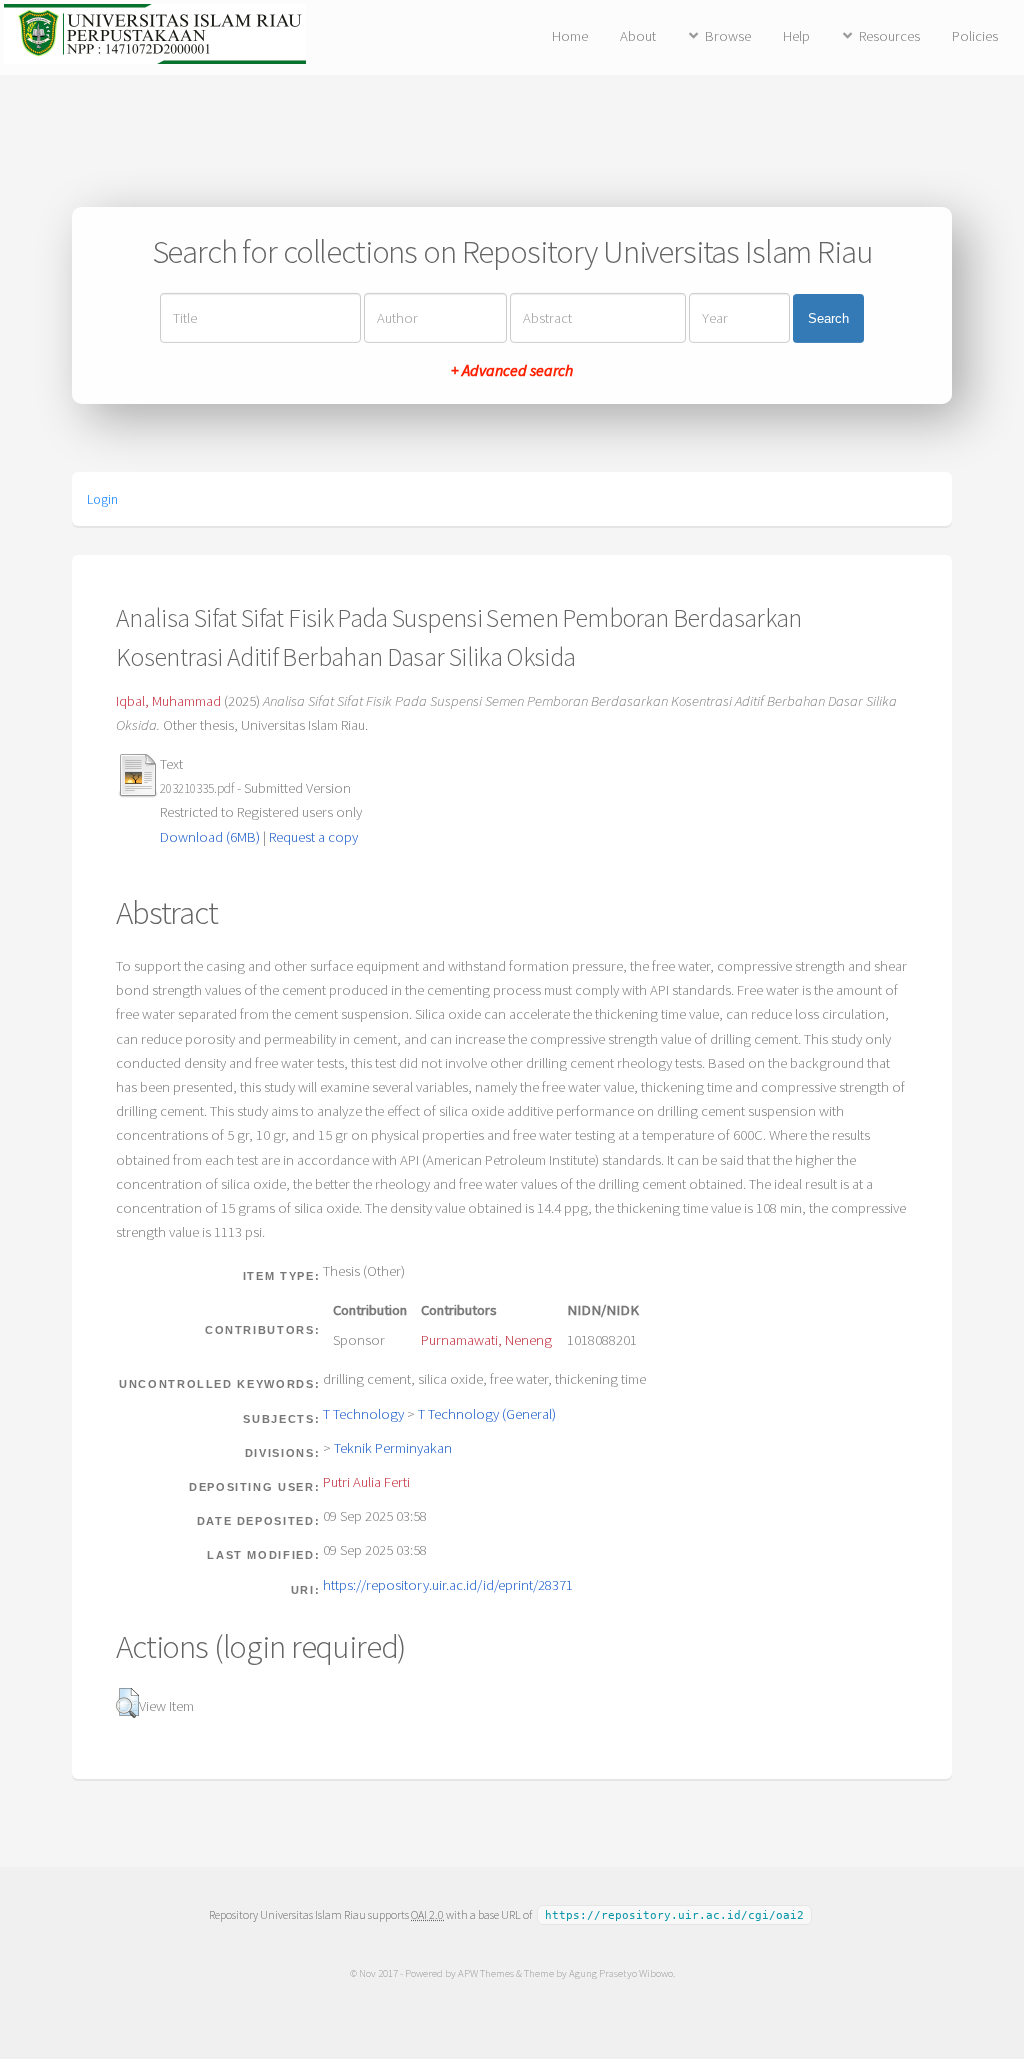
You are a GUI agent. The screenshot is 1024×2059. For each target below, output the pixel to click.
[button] (127, 1703)
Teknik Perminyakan (393, 1448)
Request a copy (313, 837)
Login (102, 499)
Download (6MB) (210, 837)
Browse (728, 36)
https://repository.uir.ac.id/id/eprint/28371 (448, 1585)
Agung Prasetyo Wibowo (621, 1973)
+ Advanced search (512, 370)
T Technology (363, 1414)
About (638, 36)
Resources (889, 36)
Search (828, 318)
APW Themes (486, 1973)
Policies (975, 36)
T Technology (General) (487, 1414)
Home (570, 36)
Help (796, 36)
